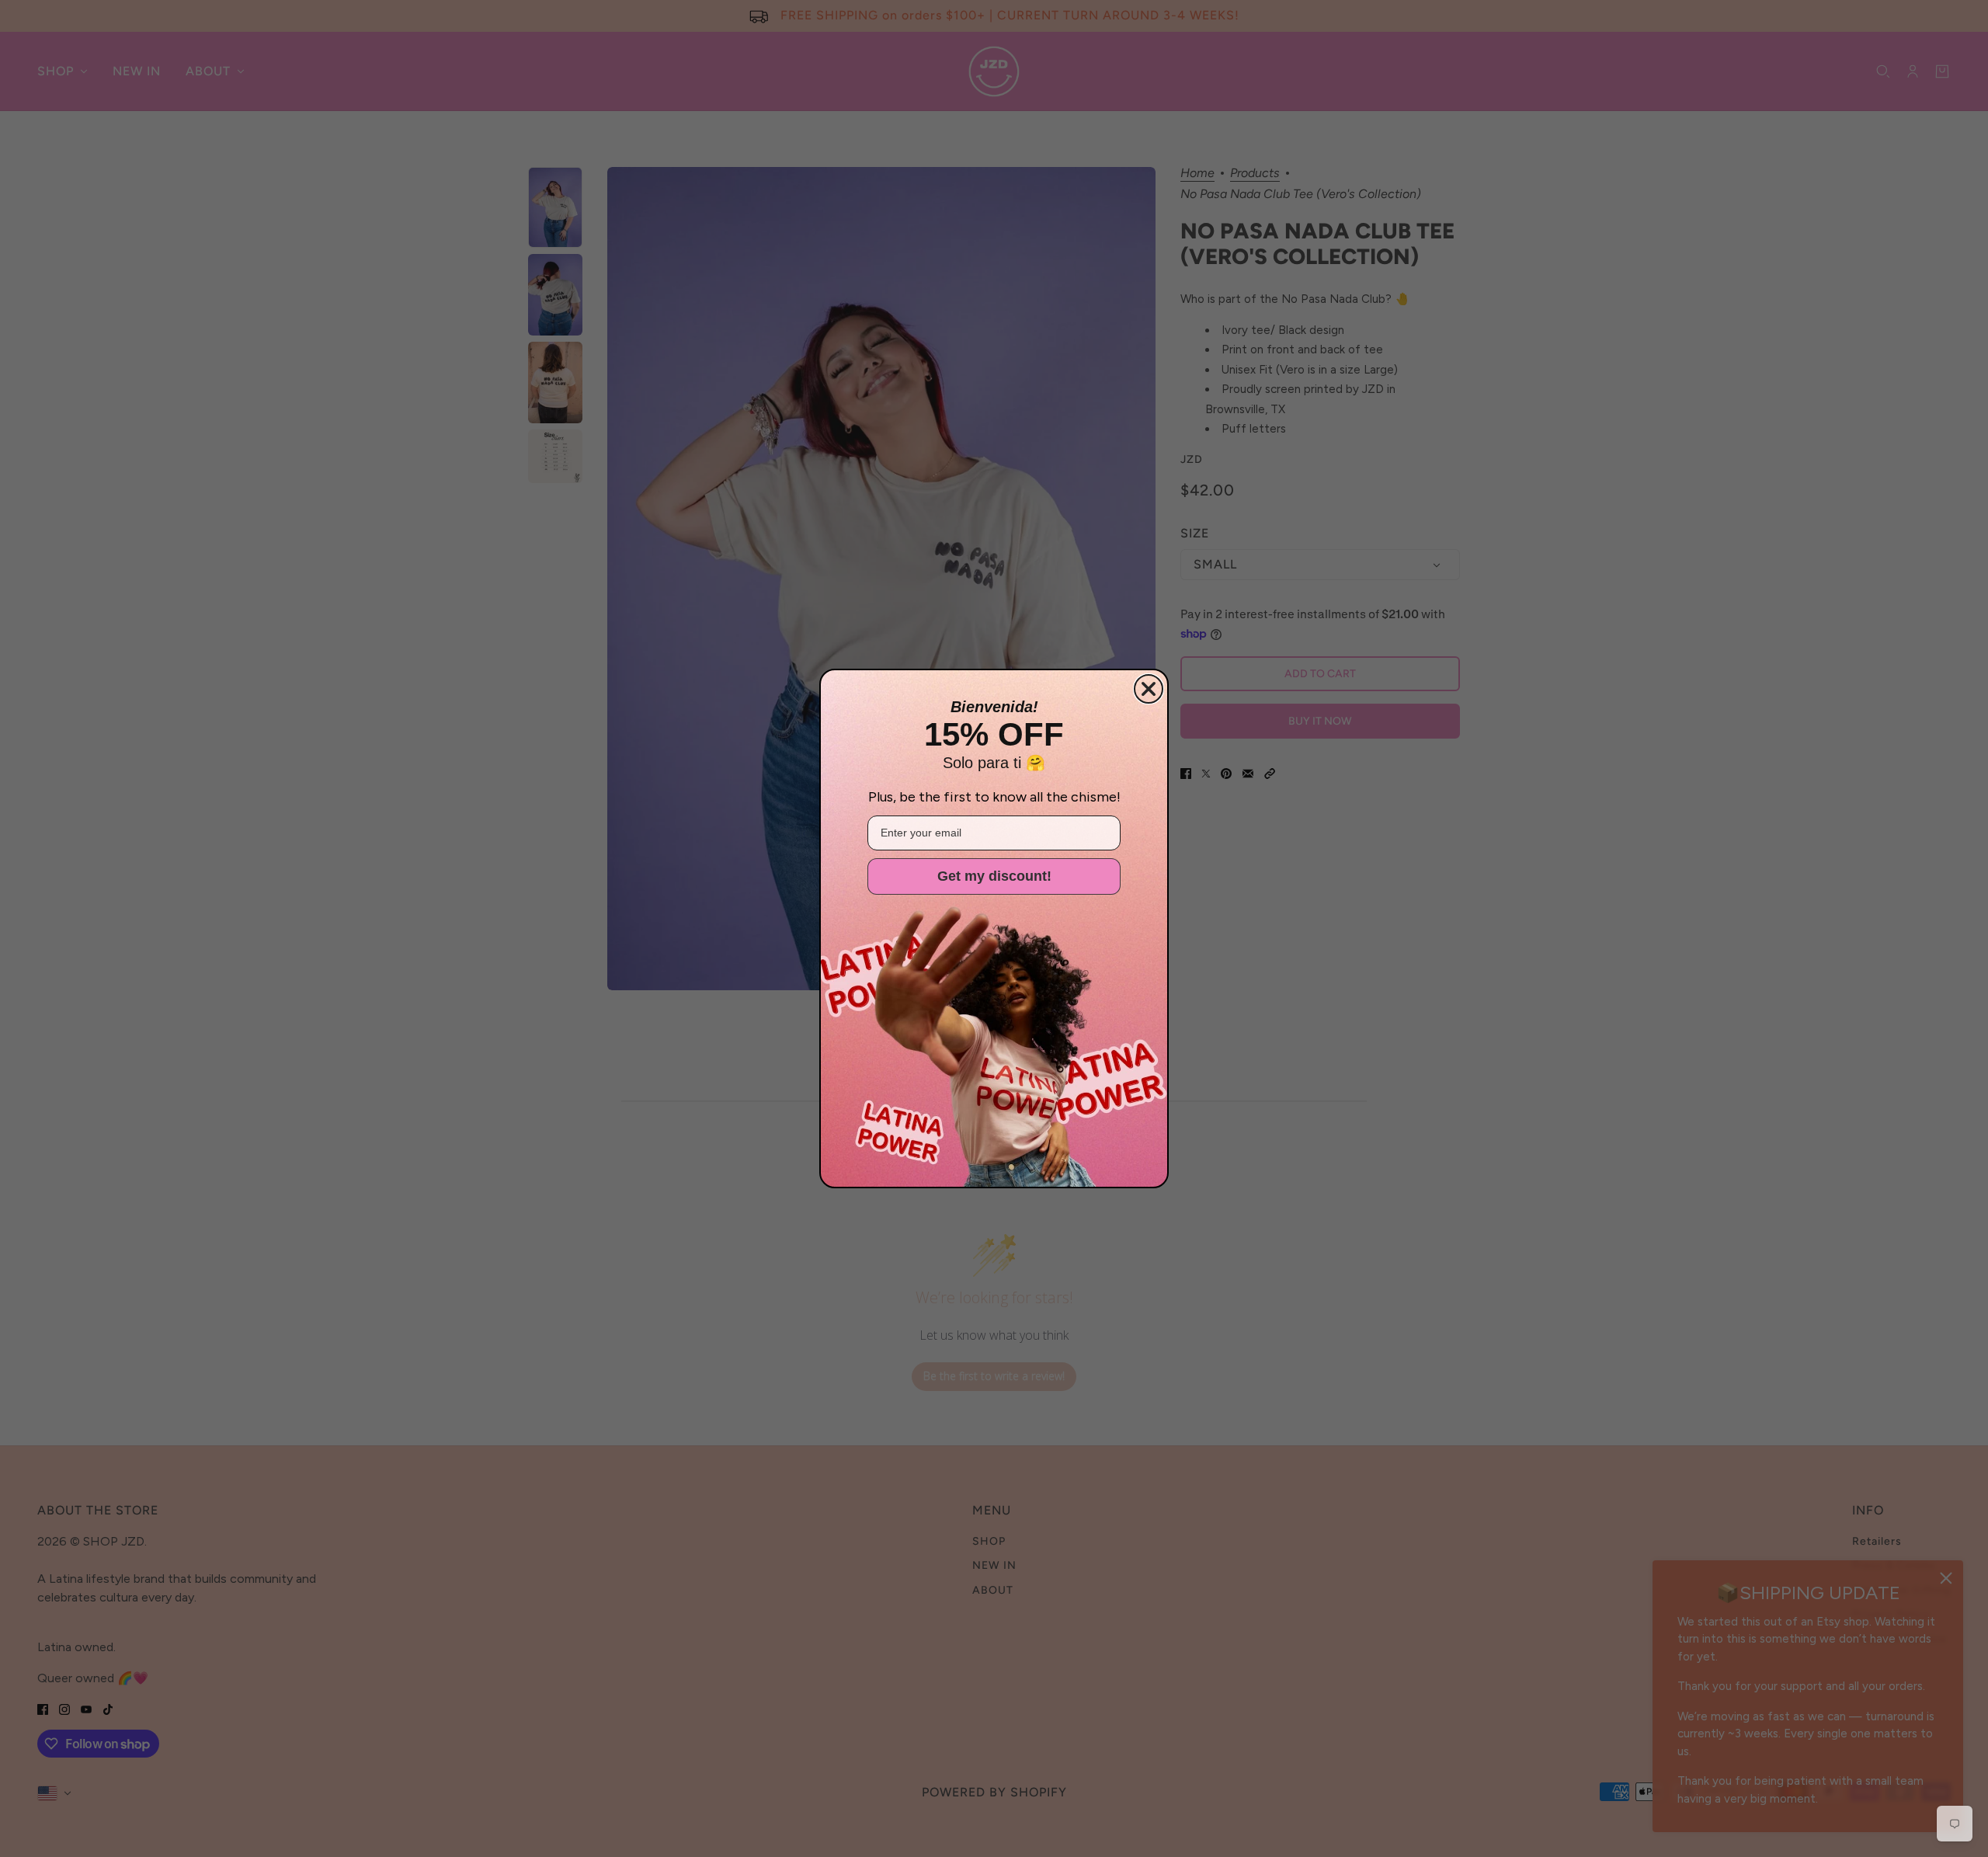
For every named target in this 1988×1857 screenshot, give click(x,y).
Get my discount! (994, 876)
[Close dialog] (1149, 689)
